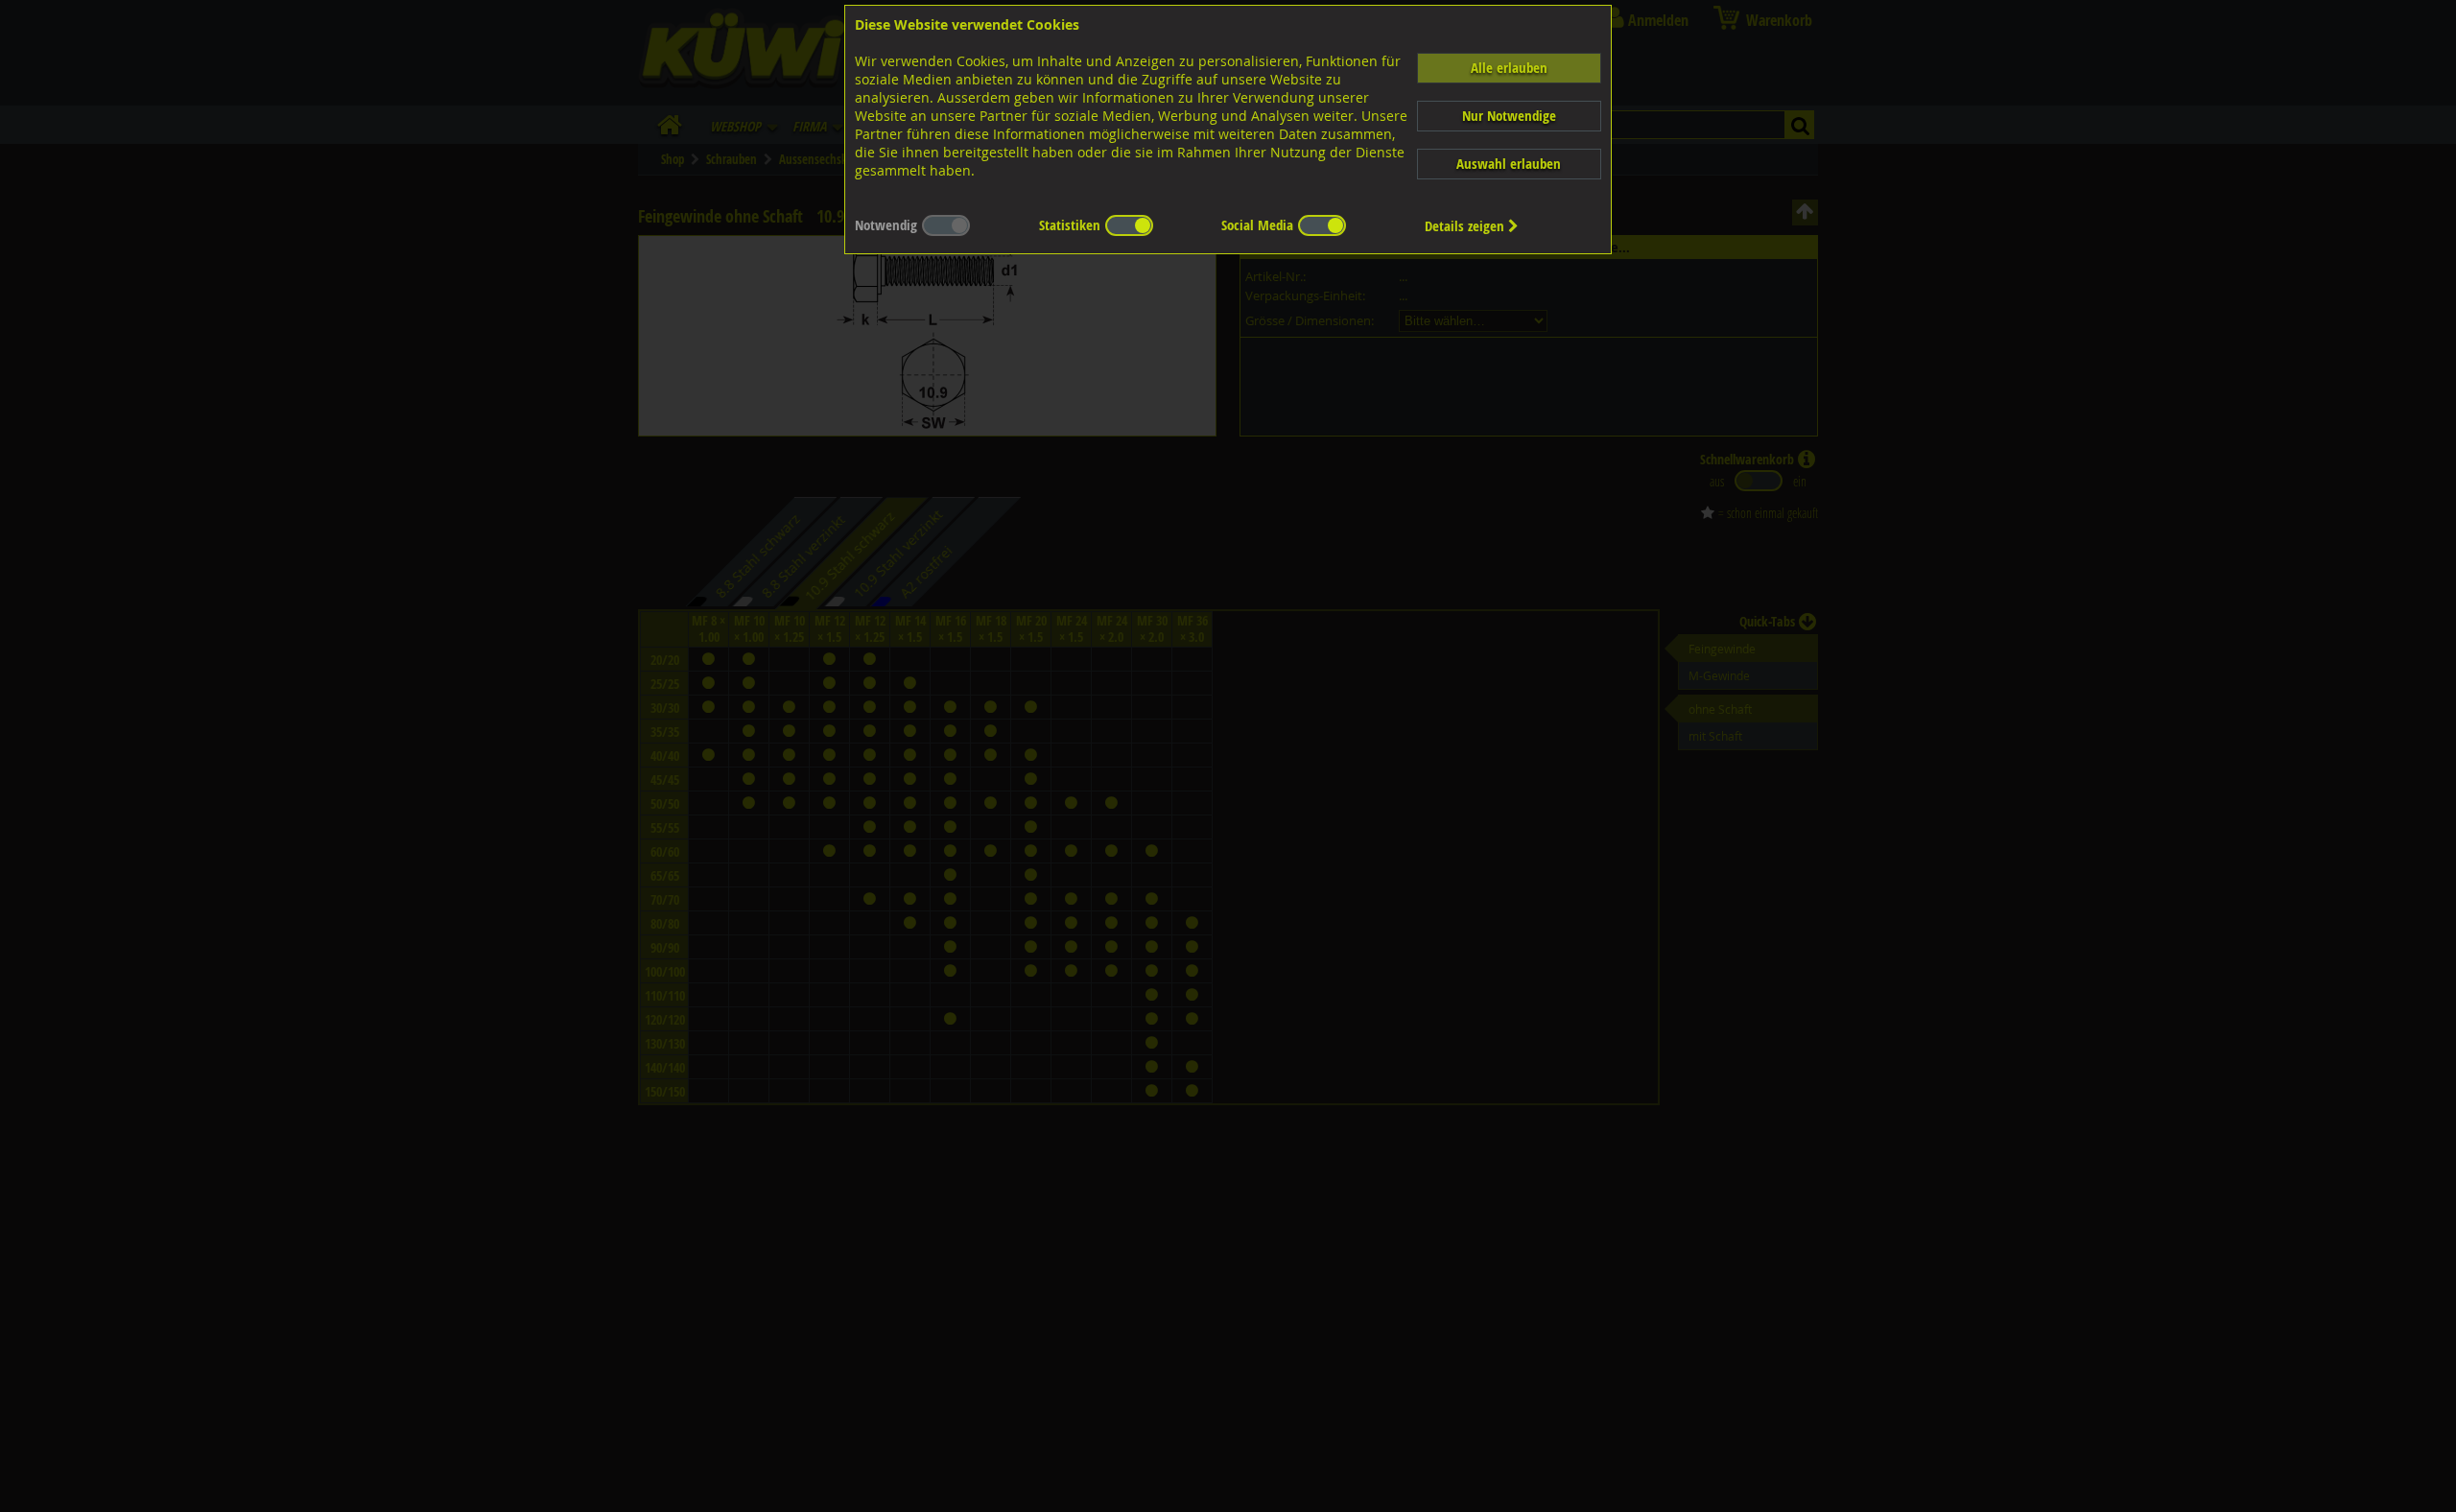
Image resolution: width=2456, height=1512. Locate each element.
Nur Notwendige (1509, 116)
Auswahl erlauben (1509, 164)
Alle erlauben (1509, 68)
